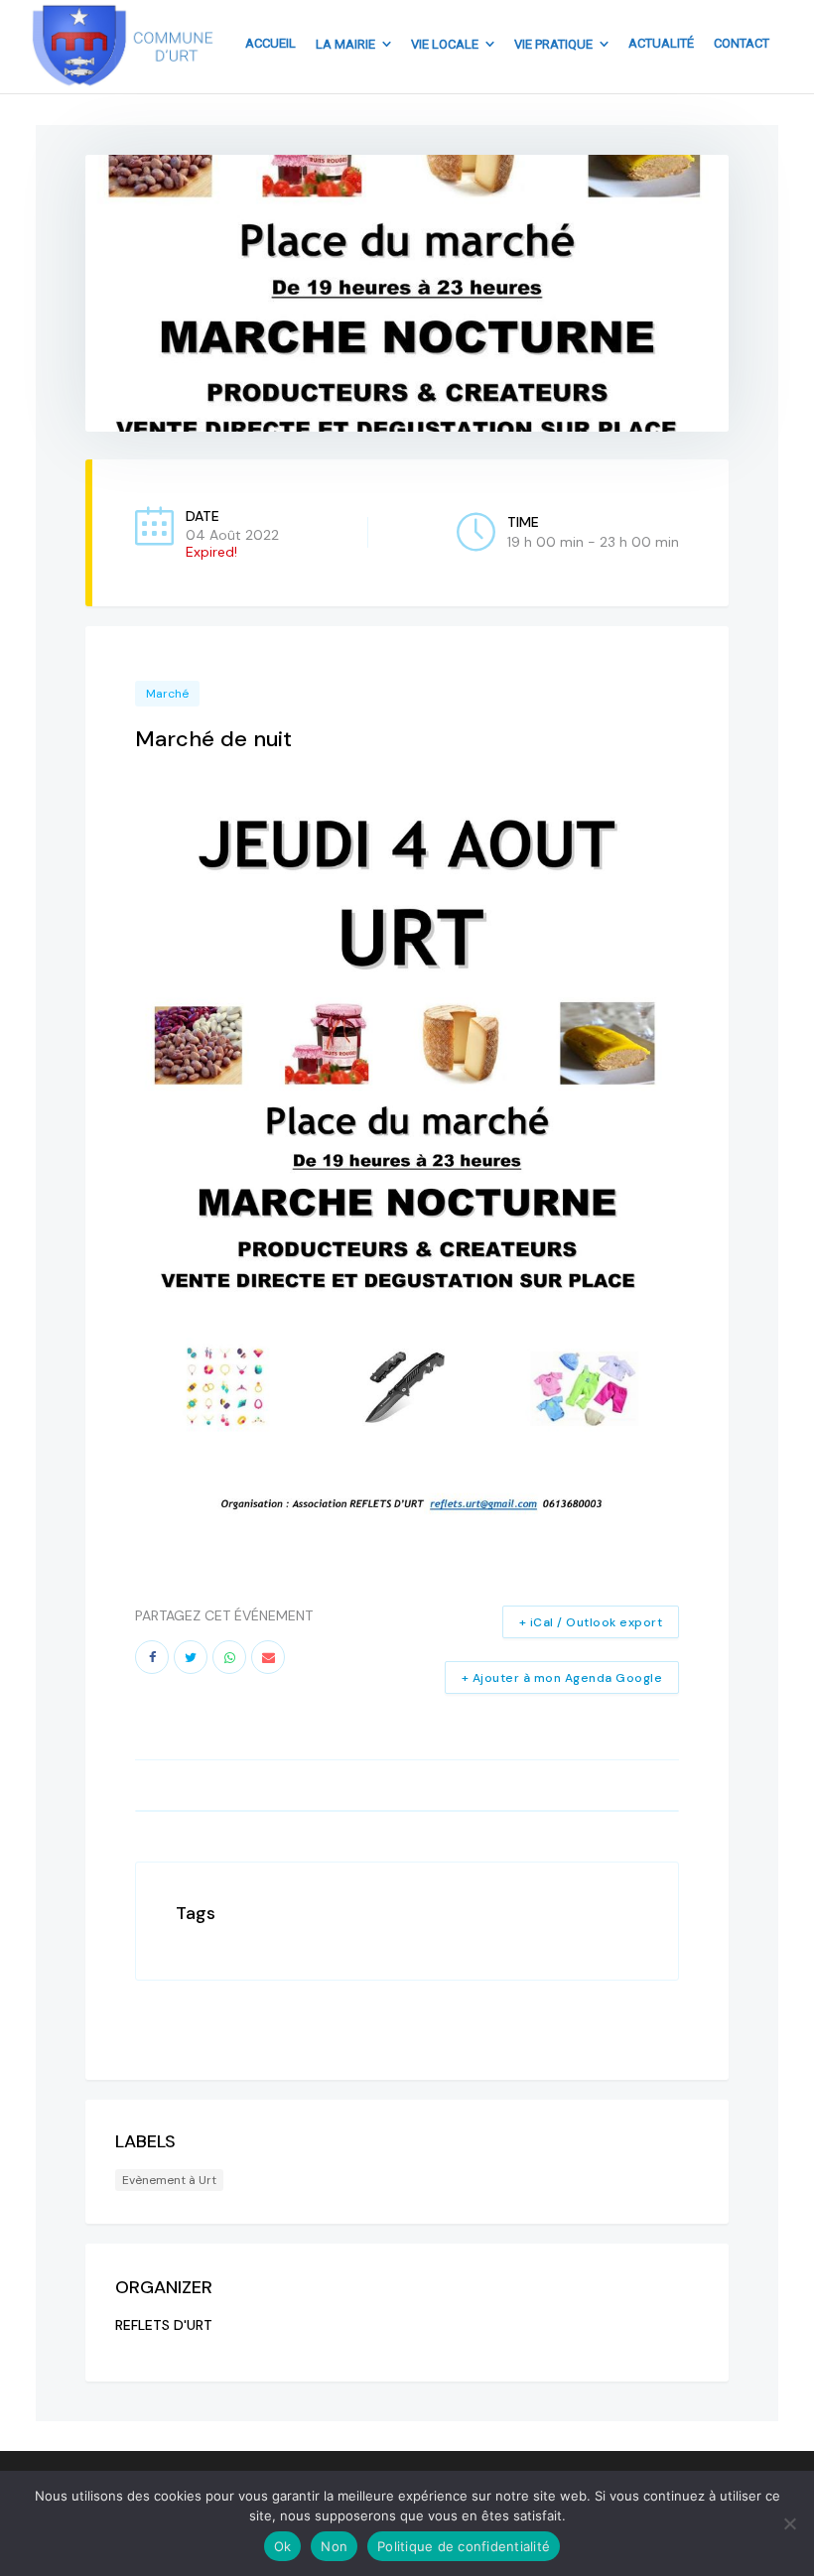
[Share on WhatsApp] (229, 1657)
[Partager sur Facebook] (152, 1657)
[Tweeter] (191, 1657)
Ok (283, 2546)
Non (334, 2546)
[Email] (268, 1657)
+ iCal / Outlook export (591, 1622)
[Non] (789, 2523)
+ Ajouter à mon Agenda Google (562, 1678)
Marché (167, 694)
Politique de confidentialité (464, 2546)
